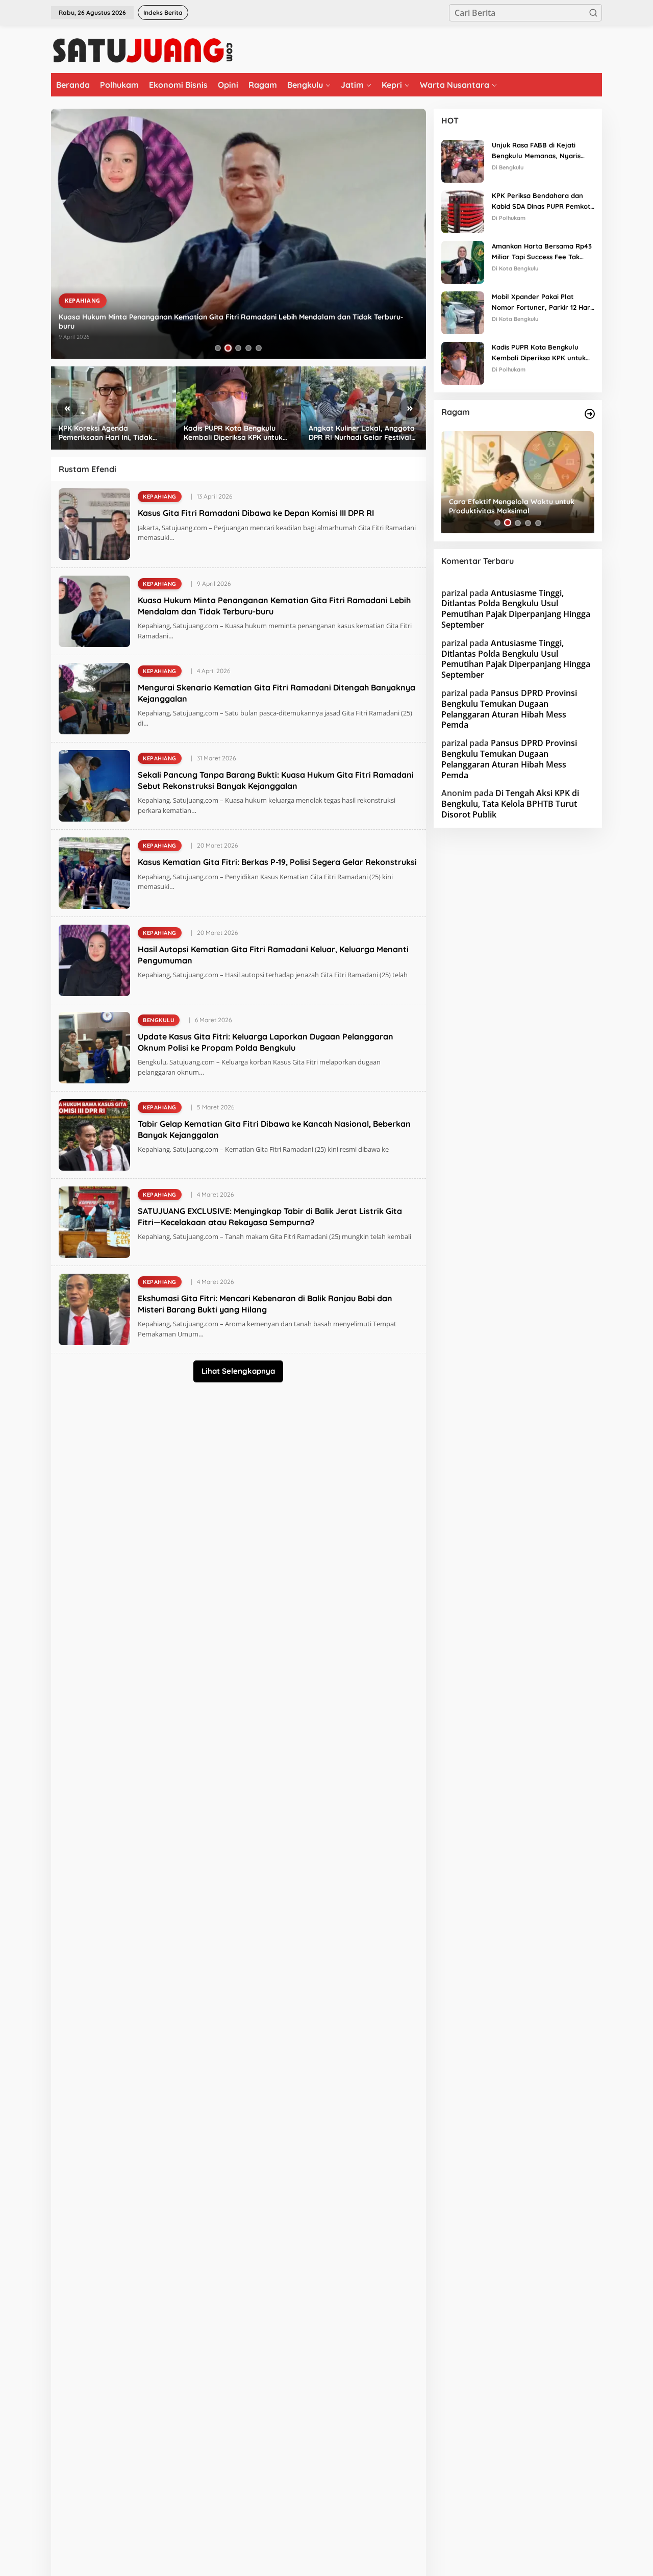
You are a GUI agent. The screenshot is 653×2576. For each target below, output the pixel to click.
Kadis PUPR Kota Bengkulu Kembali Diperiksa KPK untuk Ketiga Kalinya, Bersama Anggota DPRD (108, 433)
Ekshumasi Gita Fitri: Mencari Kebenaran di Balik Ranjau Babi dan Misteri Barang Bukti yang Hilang (265, 1304)
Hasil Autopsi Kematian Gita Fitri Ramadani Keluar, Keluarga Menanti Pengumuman (273, 955)
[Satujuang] (143, 50)
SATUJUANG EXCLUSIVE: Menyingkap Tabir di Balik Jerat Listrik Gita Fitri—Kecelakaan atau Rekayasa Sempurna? (270, 1217)
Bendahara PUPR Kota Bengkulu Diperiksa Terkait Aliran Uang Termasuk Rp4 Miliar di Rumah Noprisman (355, 433)
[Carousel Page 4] (248, 348)
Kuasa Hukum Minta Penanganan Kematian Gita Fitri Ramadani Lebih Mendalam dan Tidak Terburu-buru (274, 606)
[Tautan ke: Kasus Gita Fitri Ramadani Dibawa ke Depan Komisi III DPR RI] (94, 523)
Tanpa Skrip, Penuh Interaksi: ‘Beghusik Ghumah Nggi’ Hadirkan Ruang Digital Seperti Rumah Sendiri (516, 506)
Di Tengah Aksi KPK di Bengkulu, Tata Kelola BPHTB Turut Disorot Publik (510, 804)
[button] (593, 13)
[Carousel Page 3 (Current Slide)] (238, 348)
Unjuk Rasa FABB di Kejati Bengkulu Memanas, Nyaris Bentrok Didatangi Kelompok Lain (538, 151)
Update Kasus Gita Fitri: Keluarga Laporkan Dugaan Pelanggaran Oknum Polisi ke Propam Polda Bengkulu (266, 1042)
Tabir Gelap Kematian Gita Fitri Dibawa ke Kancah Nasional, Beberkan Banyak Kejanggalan (274, 1129)
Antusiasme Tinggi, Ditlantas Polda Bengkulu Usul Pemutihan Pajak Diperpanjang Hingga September (516, 608)
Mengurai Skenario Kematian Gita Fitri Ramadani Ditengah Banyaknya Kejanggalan (203, 326)
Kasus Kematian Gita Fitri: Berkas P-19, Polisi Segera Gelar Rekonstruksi (277, 862)
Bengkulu (159, 1020)
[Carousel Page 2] (228, 348)
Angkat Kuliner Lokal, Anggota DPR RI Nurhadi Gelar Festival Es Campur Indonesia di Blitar (237, 433)
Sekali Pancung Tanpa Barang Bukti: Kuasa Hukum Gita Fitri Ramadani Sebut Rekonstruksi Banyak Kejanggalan (276, 780)
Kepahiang (83, 309)
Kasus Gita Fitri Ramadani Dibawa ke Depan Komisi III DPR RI (256, 513)
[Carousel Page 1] (218, 348)
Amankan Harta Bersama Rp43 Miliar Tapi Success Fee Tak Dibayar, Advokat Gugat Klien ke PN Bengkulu (542, 252)
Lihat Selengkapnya (238, 1371)
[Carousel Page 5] (259, 348)
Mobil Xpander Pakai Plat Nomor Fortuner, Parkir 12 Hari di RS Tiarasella (542, 303)
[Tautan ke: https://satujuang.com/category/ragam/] (590, 414)
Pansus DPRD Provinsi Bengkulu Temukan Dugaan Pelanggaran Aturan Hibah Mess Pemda (509, 709)
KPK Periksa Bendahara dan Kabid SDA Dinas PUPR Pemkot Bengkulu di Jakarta (541, 202)
